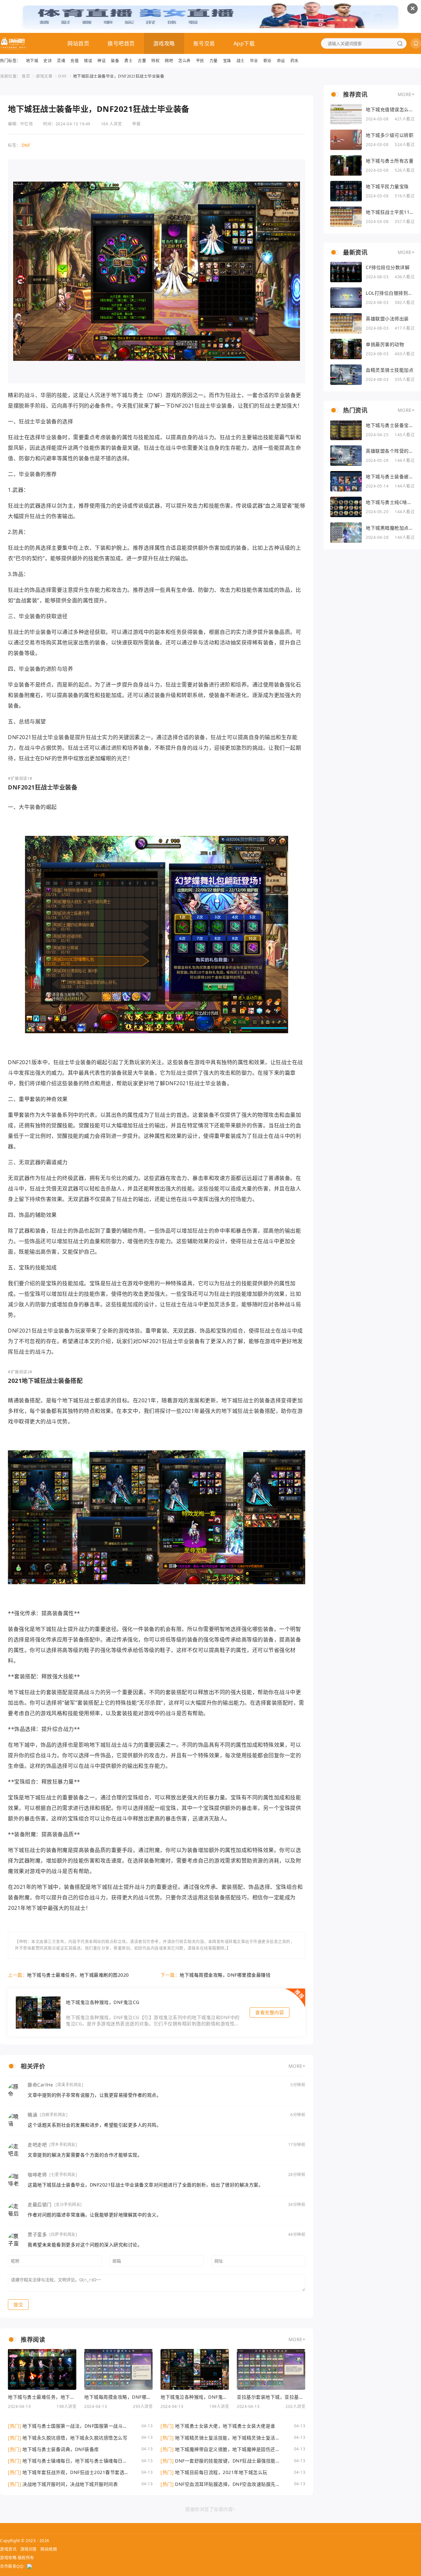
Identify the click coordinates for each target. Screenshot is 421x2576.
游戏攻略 (164, 43)
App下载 (244, 43)
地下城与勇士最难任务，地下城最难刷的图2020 (78, 1975)
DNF (63, 76)
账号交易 (204, 43)
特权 (155, 61)
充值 (74, 61)
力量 (214, 61)
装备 (115, 61)
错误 (88, 61)
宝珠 (227, 61)
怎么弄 (185, 61)
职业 (268, 61)
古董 (142, 61)
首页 (26, 76)
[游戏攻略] (13, 43)
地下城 (32, 61)
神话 (101, 61)
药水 (295, 61)
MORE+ (297, 2066)
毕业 (254, 61)
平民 (200, 61)
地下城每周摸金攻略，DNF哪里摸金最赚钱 (225, 1975)
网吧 (169, 61)
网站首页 (78, 43)
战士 (241, 61)
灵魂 (61, 61)
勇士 (128, 61)
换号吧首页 (121, 43)
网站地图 (49, 2549)
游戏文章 (44, 76)
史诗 (48, 61)
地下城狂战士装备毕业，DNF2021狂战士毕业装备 (119, 76)
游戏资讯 (8, 2549)
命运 (281, 61)
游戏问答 (29, 2549)
